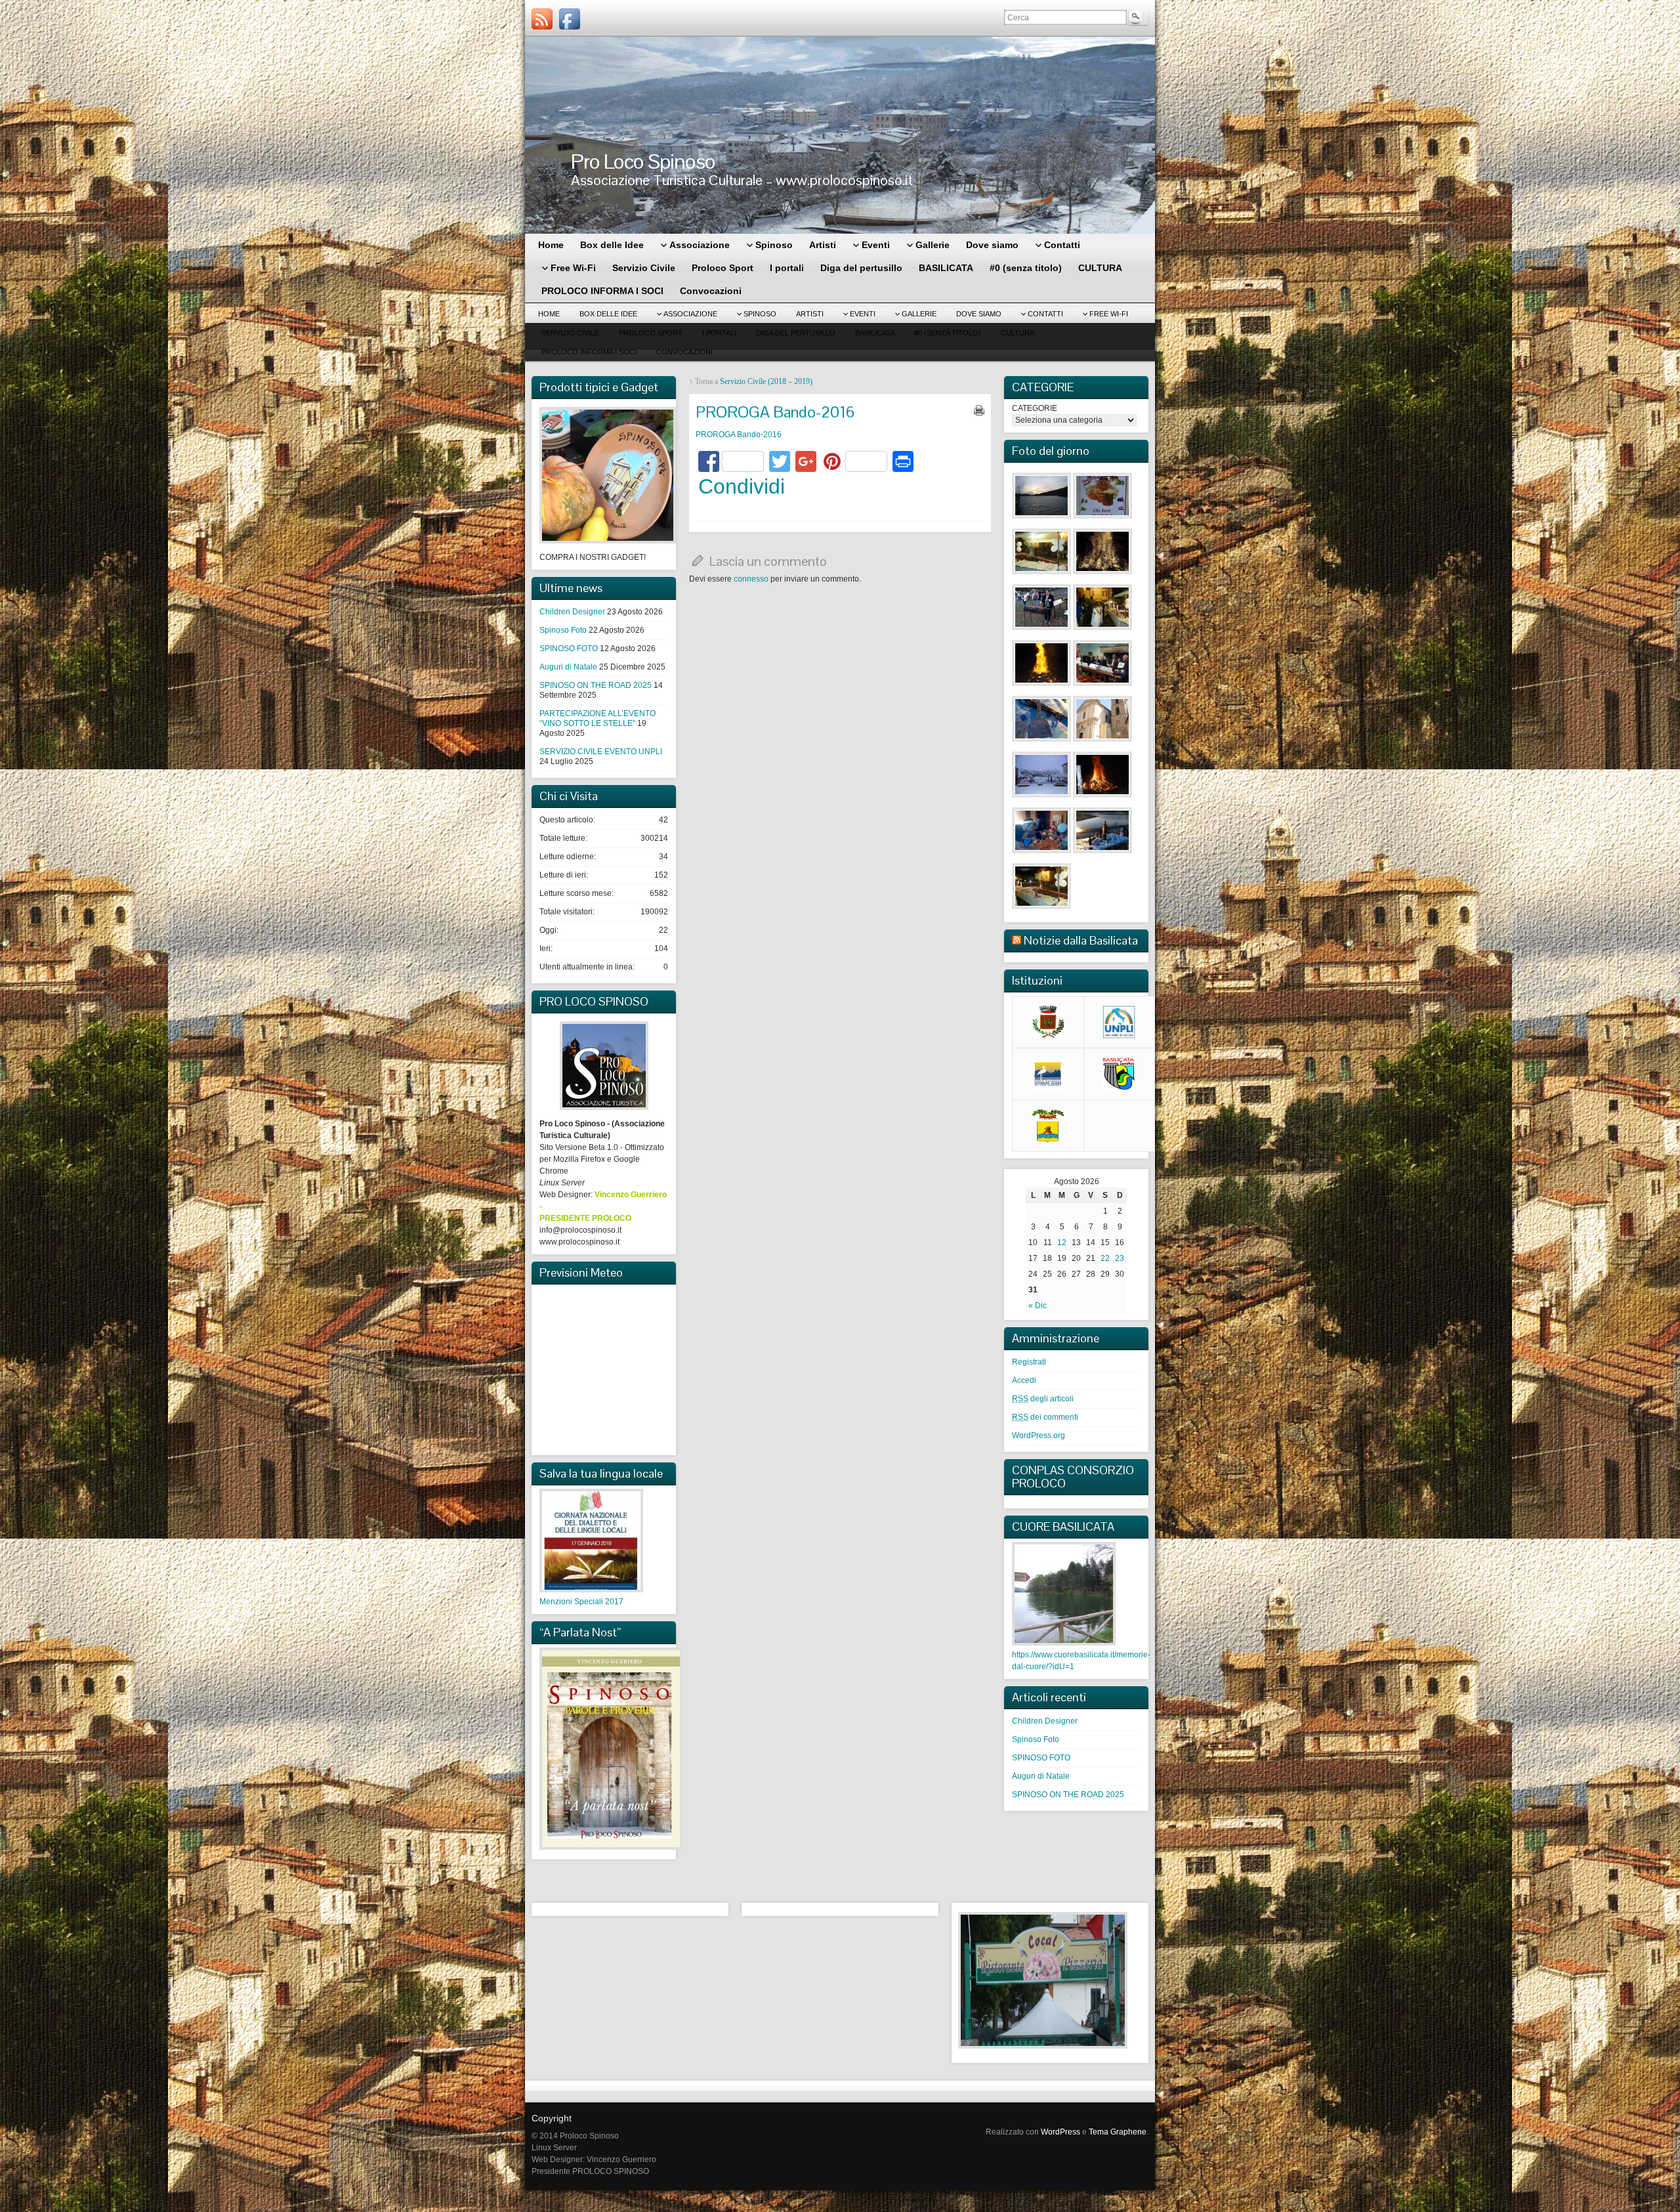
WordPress (1060, 2132)
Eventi (863, 314)
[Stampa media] (979, 410)
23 (1120, 1258)
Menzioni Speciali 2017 (581, 1602)
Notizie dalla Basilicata (1081, 940)
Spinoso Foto (563, 630)
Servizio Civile (570, 333)
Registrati (1029, 1362)
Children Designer (572, 612)
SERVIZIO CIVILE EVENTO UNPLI (601, 752)
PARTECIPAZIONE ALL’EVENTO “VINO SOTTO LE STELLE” (598, 718)
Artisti (810, 314)
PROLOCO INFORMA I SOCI (589, 352)
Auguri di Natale (568, 667)
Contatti (1045, 314)
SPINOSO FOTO (569, 649)
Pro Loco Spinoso (643, 161)
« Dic (1038, 1306)
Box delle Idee (608, 314)
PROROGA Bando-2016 (739, 435)
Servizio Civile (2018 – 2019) (766, 381)
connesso (751, 579)
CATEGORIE (1035, 408)
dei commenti (1045, 1417)
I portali (719, 333)
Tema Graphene (1118, 2132)
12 (1062, 1243)
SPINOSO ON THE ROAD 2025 (596, 685)
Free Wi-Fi (1109, 314)
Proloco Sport (651, 333)
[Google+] (806, 463)
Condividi (742, 486)
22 (1105, 1258)
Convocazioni (684, 352)
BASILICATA (875, 333)
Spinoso (760, 314)
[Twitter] (780, 463)
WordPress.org (1039, 1436)
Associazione (690, 314)
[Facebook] (570, 19)
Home (549, 314)
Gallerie (919, 314)
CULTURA (1018, 333)
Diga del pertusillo (796, 333)
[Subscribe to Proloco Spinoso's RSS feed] (542, 19)
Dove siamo (979, 314)
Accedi (1024, 1380)
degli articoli (1043, 1399)
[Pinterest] (854, 463)
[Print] (903, 463)
